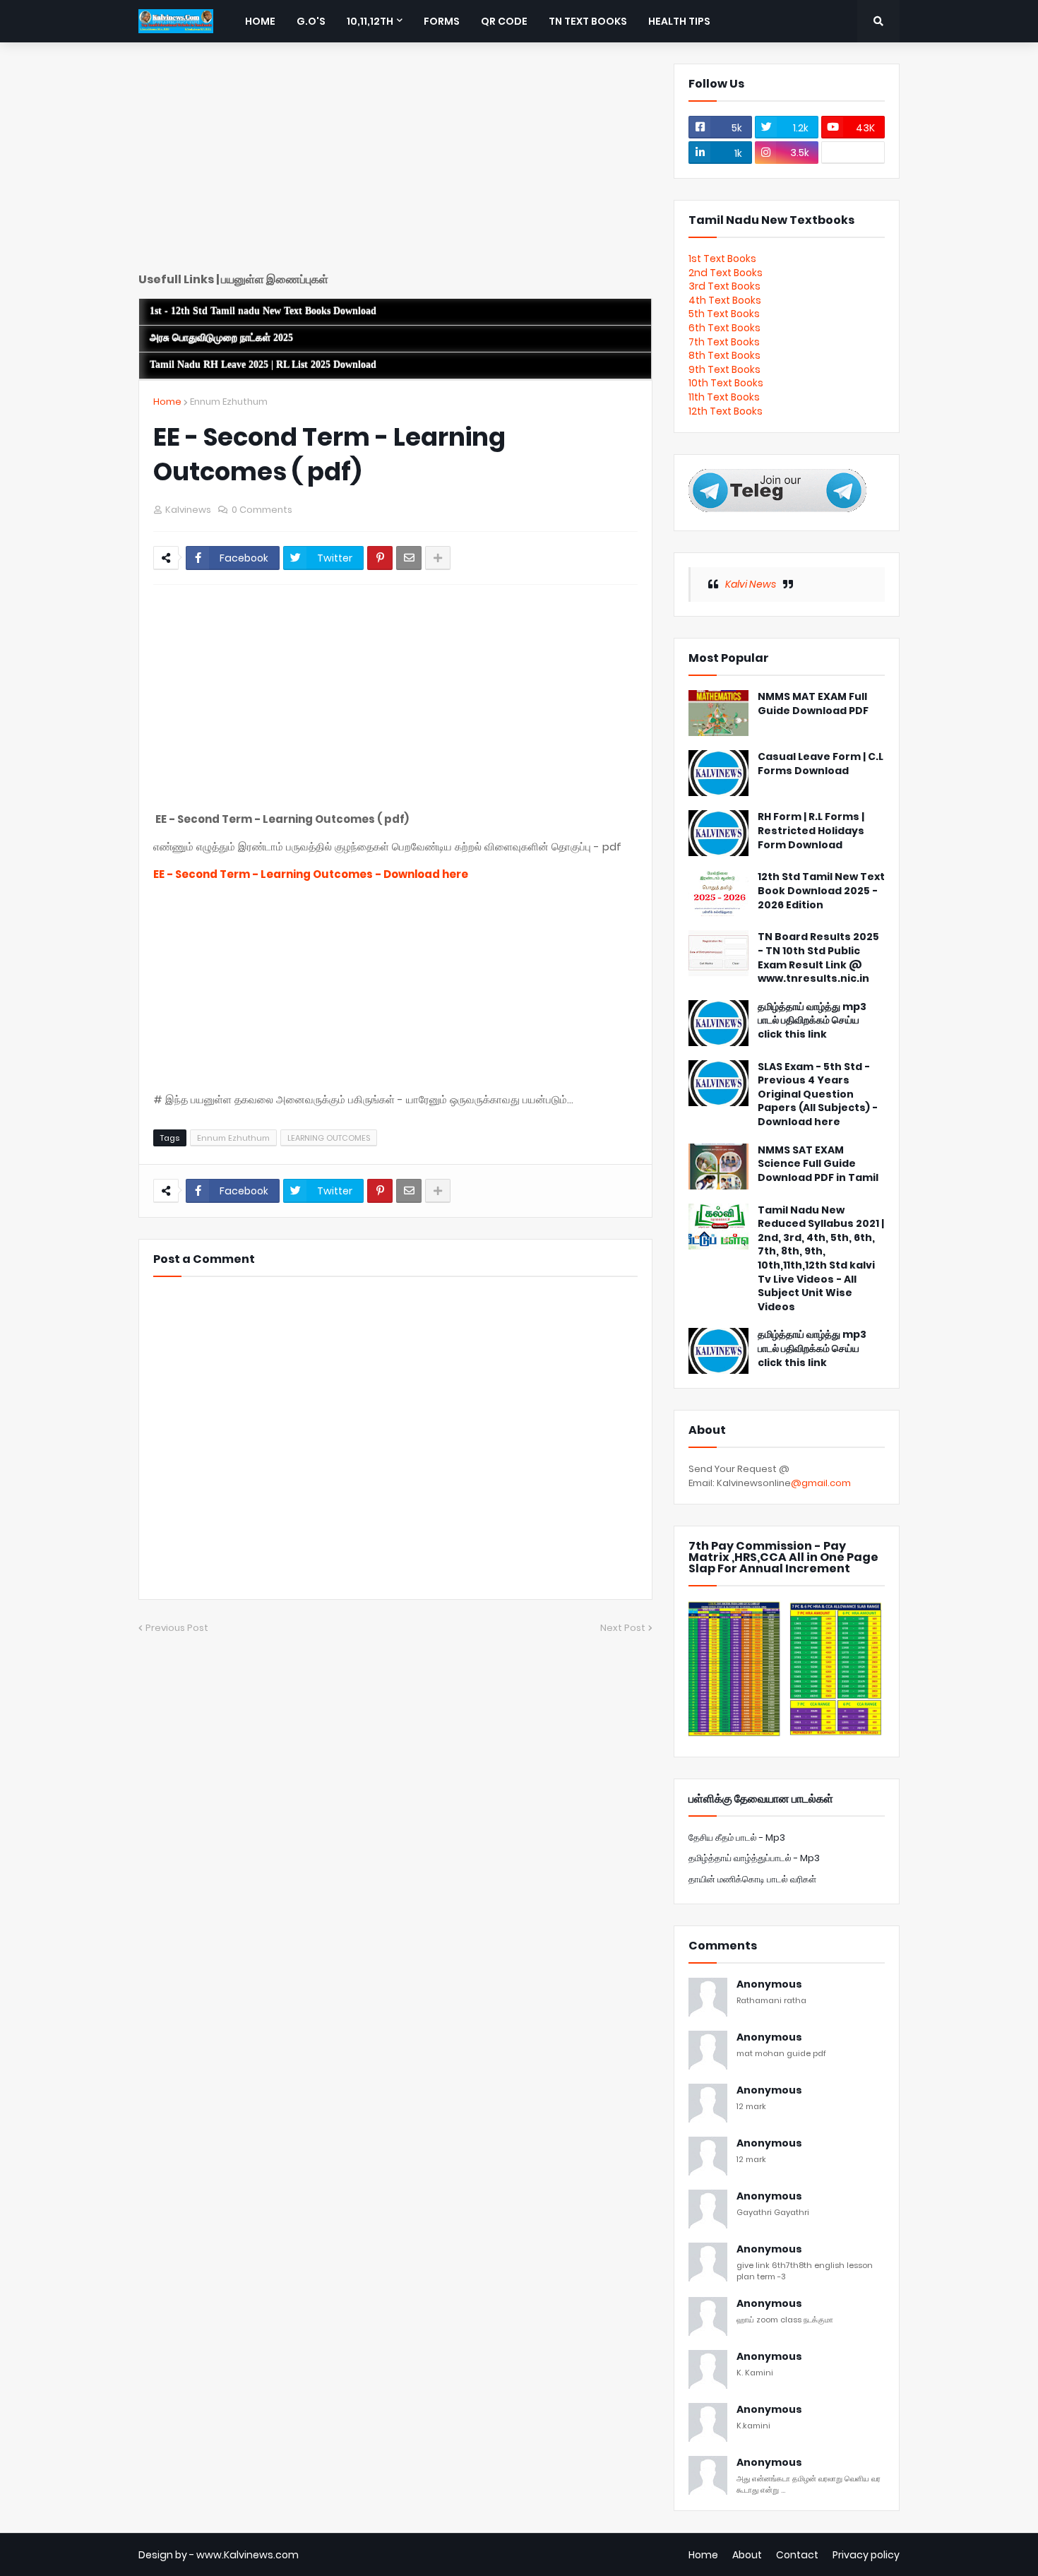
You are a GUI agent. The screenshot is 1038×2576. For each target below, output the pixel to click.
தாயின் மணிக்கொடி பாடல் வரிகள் (752, 1879)
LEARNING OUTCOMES (329, 1138)
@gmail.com (821, 1483)
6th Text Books (724, 328)
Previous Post (177, 1628)
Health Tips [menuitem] (679, 21)
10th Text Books (726, 383)
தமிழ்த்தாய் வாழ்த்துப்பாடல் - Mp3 (754, 1858)
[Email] (409, 558)
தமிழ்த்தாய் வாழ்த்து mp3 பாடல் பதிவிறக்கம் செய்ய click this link (812, 1021)
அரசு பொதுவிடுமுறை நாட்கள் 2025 (221, 338)
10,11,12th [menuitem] (370, 21)
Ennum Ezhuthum (229, 402)
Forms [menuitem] (442, 21)
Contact (797, 2555)
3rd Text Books (724, 286)
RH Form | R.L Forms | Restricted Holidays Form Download (811, 831)
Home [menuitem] (260, 21)
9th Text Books (724, 369)
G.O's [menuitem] (311, 21)
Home (167, 402)
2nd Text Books (726, 273)
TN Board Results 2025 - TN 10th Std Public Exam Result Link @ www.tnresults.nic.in (818, 958)
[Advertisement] (395, 162)
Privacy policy (866, 2555)
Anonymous (769, 1984)
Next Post (623, 1628)
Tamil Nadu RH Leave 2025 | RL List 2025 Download (263, 365)
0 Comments (262, 510)
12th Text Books (726, 411)
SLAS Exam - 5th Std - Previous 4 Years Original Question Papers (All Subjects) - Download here (818, 1094)
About (747, 2555)
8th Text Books (724, 355)
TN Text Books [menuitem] (588, 21)
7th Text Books (724, 342)
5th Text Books (724, 314)
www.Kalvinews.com (247, 2555)
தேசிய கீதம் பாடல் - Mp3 (737, 1838)
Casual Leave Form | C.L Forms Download (821, 764)
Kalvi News (751, 584)
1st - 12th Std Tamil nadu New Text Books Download (263, 311)
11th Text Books (724, 397)
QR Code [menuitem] (504, 21)
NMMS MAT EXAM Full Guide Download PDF (813, 704)
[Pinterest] (380, 558)
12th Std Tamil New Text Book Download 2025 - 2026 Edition (821, 891)
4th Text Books (725, 300)
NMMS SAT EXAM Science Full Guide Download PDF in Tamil (818, 1164)
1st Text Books (722, 259)
